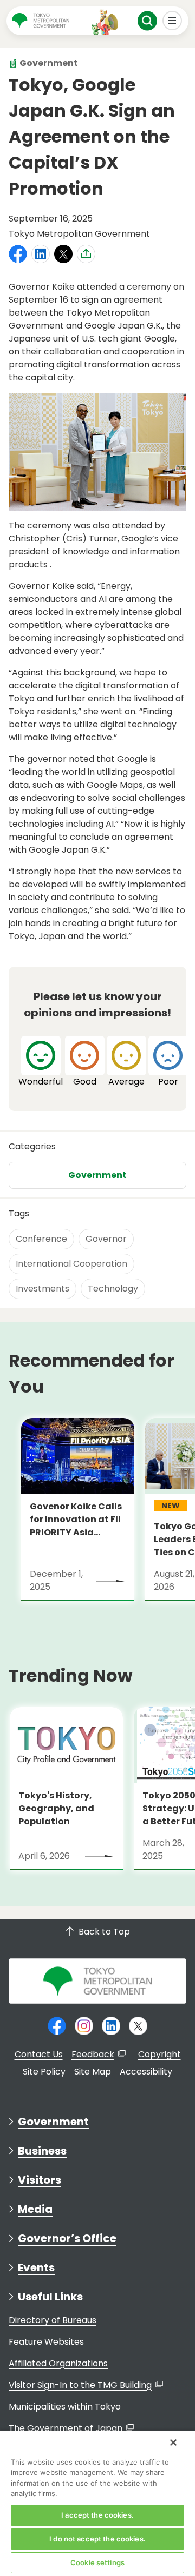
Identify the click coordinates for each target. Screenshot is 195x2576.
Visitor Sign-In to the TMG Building (80, 2385)
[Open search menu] (148, 21)
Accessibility (146, 2072)
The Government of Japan (66, 2428)
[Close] (173, 2443)
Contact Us (39, 2054)
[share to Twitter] (63, 254)
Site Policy (44, 2072)
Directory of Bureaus (53, 2320)
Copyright (160, 2054)
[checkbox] (41, 1062)
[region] (97, 2503)
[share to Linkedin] (41, 254)
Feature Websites (46, 2342)
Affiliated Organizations (58, 2363)
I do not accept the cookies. (97, 2539)
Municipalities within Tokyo (65, 2407)
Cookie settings (97, 2562)
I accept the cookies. (97, 2515)
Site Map (93, 2072)
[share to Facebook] (18, 254)
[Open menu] (173, 21)
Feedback (93, 2054)
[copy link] (86, 253)
